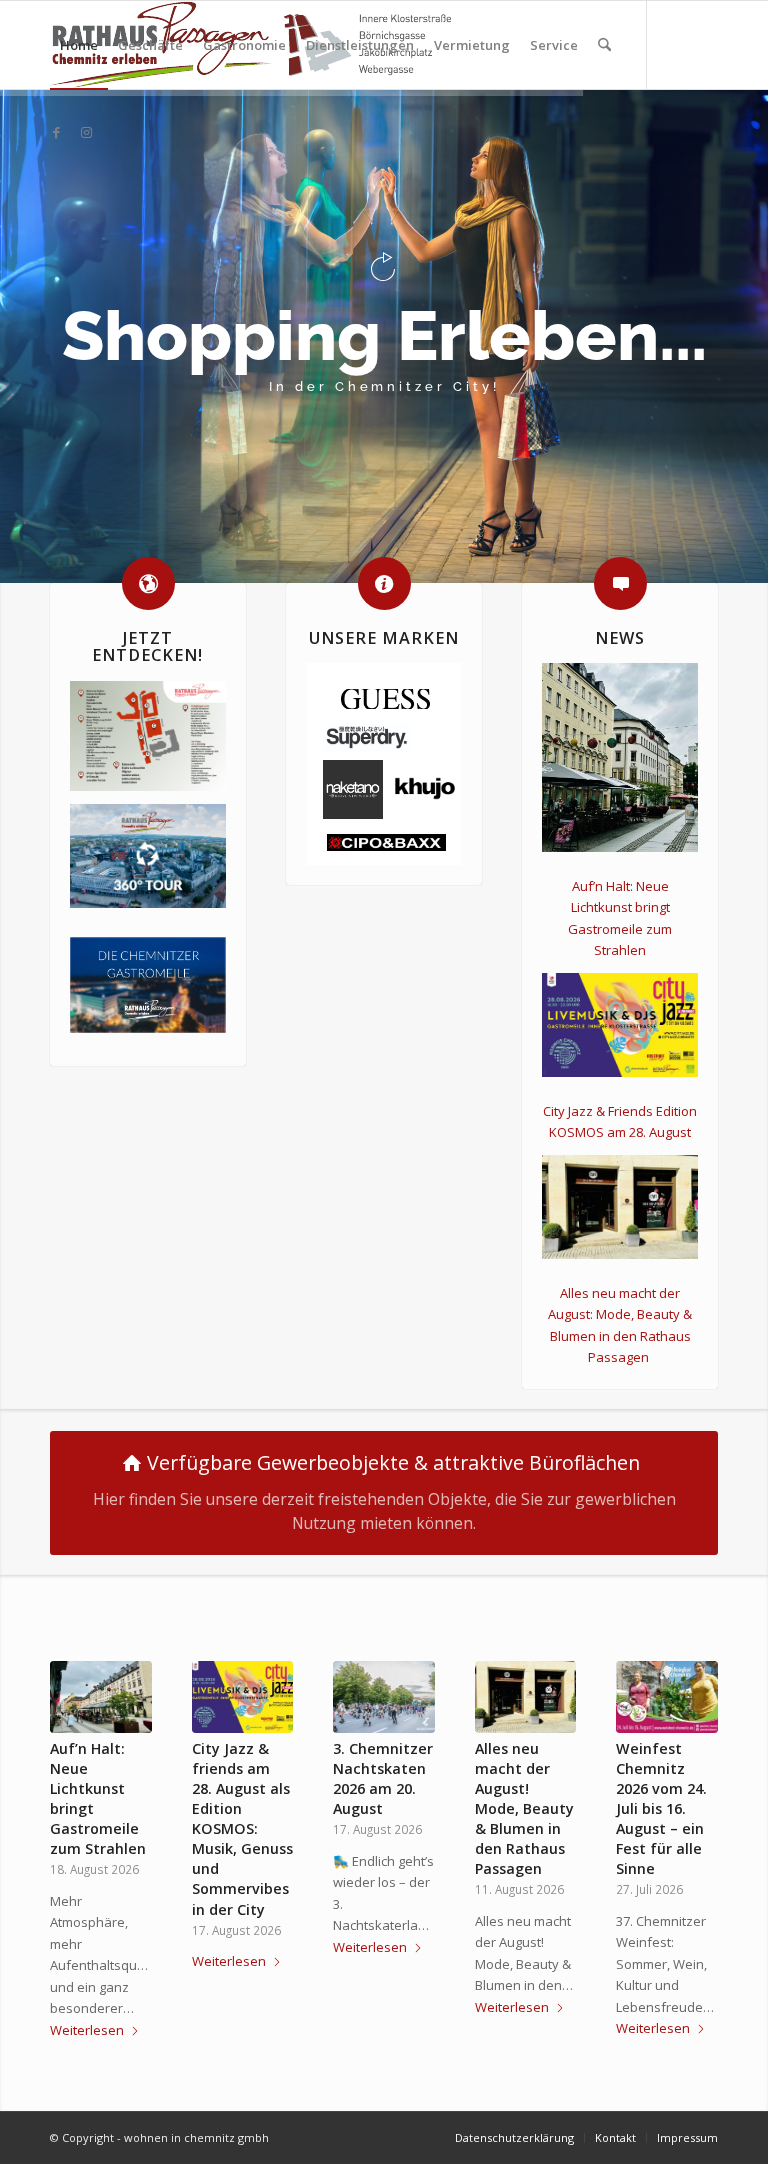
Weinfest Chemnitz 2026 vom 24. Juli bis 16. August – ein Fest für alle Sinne (661, 1808)
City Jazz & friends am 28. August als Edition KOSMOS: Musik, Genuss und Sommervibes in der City (242, 1828)
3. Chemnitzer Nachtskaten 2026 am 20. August (383, 1778)
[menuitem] (79, 45)
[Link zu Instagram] (86, 132)
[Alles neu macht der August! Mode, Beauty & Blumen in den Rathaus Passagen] (526, 1697)
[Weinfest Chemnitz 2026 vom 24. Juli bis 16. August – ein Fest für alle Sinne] (667, 1697)
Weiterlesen (87, 2030)
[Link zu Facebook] (56, 132)
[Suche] (604, 45)
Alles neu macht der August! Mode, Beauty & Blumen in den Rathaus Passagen (524, 1808)
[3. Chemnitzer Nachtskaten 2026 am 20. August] (384, 1697)
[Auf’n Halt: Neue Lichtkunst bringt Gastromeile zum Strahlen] (101, 1697)
